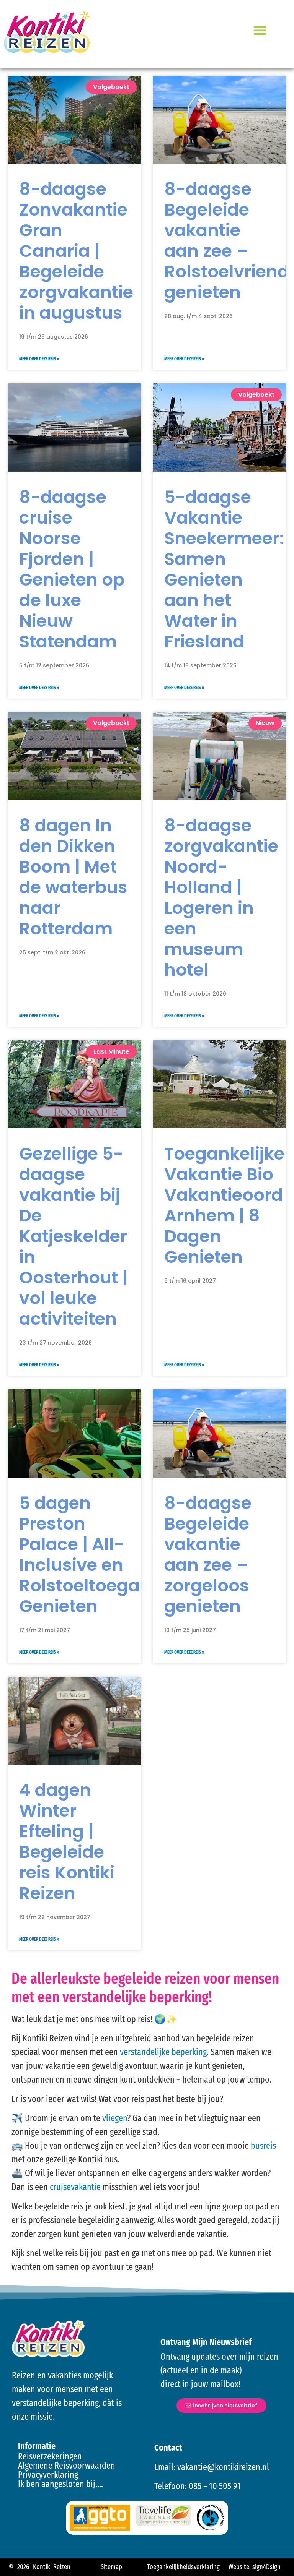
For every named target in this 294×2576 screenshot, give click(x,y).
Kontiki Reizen (52, 2567)
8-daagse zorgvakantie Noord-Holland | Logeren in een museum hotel (221, 898)
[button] (260, 30)
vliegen (115, 2118)
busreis (263, 2146)
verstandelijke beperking (163, 2052)
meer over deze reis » (39, 359)
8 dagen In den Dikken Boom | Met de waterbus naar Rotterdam (73, 877)
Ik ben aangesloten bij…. (60, 2484)
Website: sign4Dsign (255, 2567)
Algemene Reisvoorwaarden (67, 2466)
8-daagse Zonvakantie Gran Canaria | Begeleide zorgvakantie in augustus (76, 251)
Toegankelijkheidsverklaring (183, 2567)
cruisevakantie (75, 2187)
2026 (23, 2567)
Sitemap (111, 2567)
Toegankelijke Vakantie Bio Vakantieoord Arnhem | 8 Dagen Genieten (224, 1205)
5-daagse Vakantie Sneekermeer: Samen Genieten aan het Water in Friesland (224, 569)
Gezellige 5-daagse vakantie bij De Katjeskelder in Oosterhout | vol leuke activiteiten (73, 1236)
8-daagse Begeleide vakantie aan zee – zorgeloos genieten (208, 1555)
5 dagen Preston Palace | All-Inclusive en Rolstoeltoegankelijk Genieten (107, 1555)
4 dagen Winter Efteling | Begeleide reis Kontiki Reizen (67, 1842)
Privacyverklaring (48, 2475)
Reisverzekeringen (50, 2456)
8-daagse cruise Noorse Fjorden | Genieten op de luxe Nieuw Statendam (72, 569)
